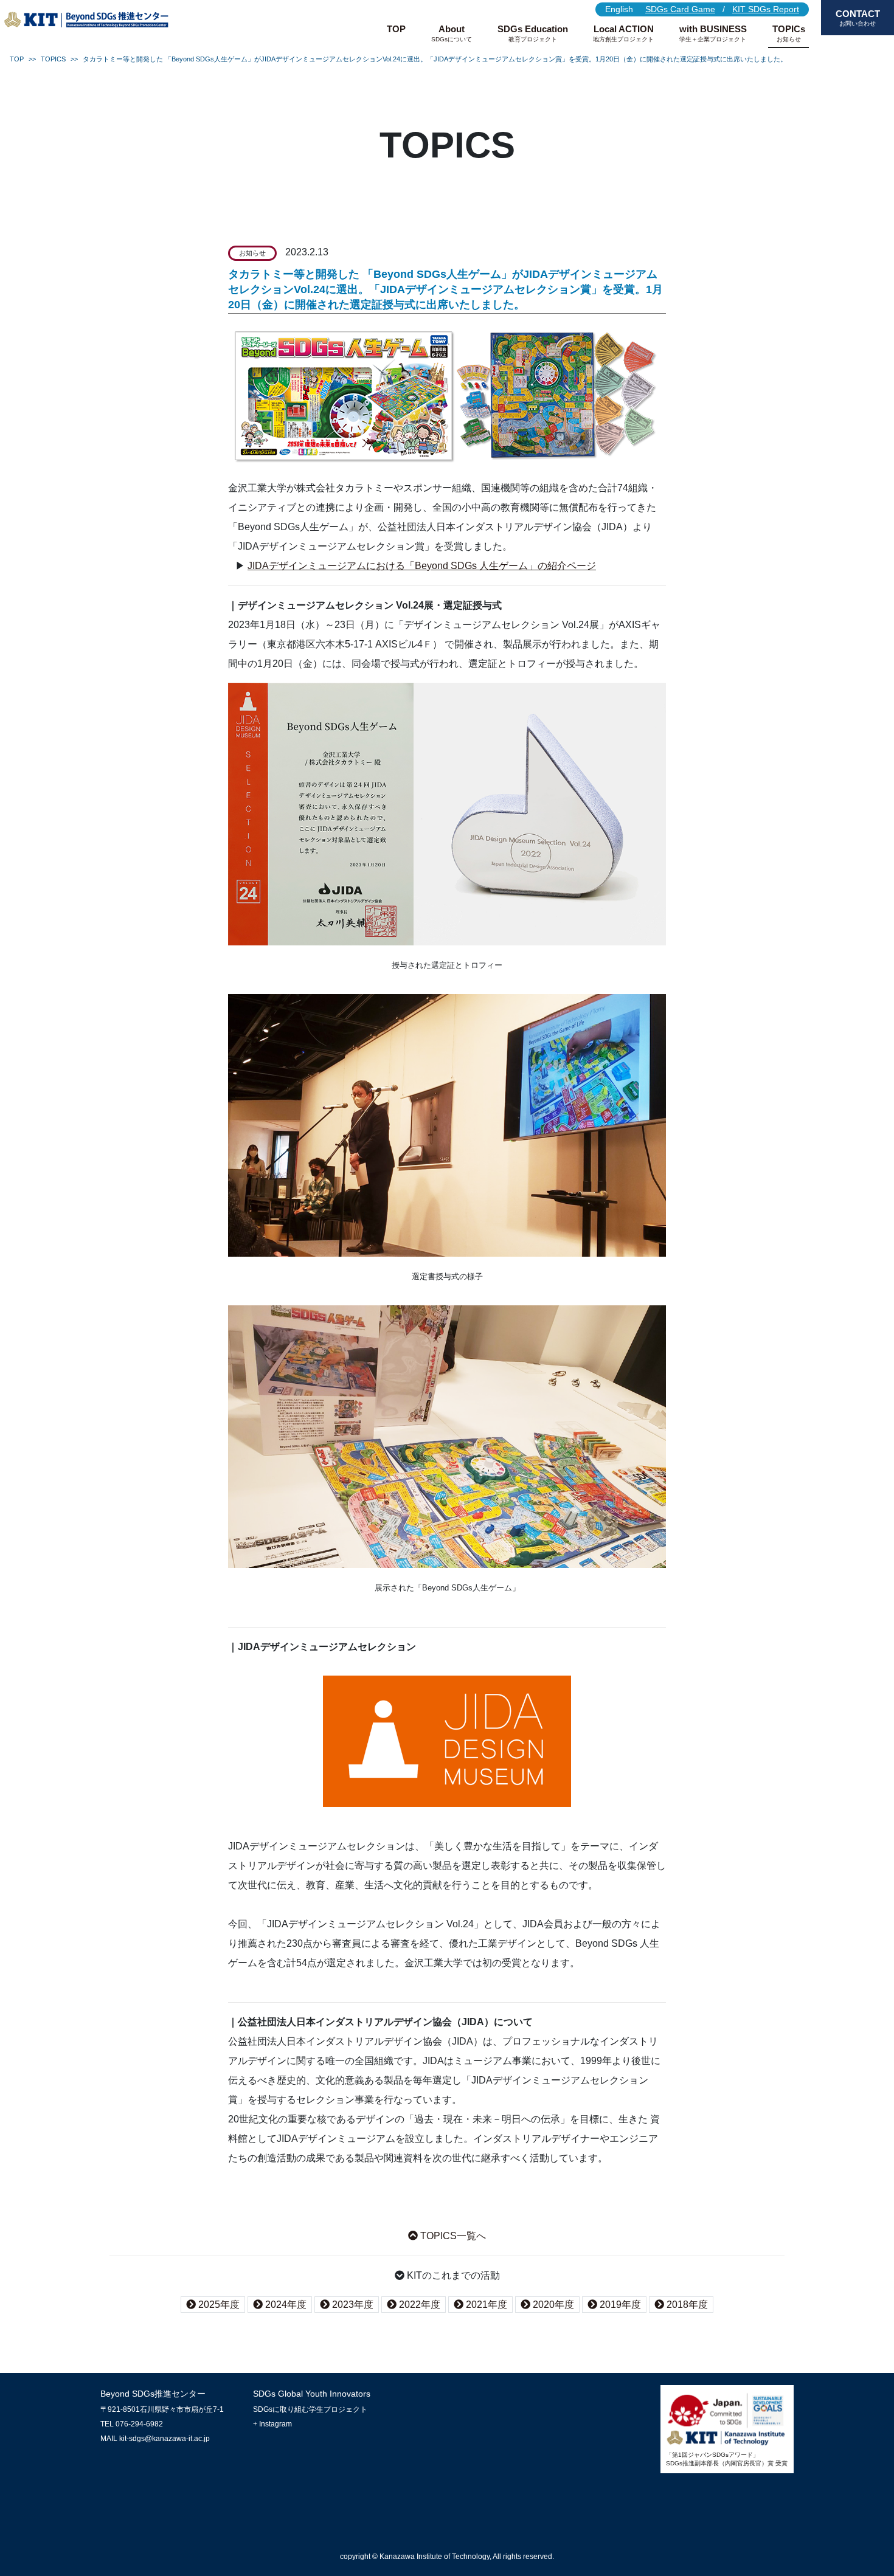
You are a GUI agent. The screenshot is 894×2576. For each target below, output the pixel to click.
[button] (452, 33)
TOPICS (53, 59)
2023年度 (352, 2305)
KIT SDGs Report (766, 9)
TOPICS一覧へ (452, 2236)
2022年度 (418, 2305)
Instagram (275, 2424)
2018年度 (686, 2305)
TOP (396, 29)
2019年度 (619, 2305)
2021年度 (485, 2305)
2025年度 (218, 2305)
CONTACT (858, 18)
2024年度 (285, 2305)
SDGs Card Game (680, 9)
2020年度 (552, 2305)
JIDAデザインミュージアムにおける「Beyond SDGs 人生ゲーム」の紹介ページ (422, 565)
